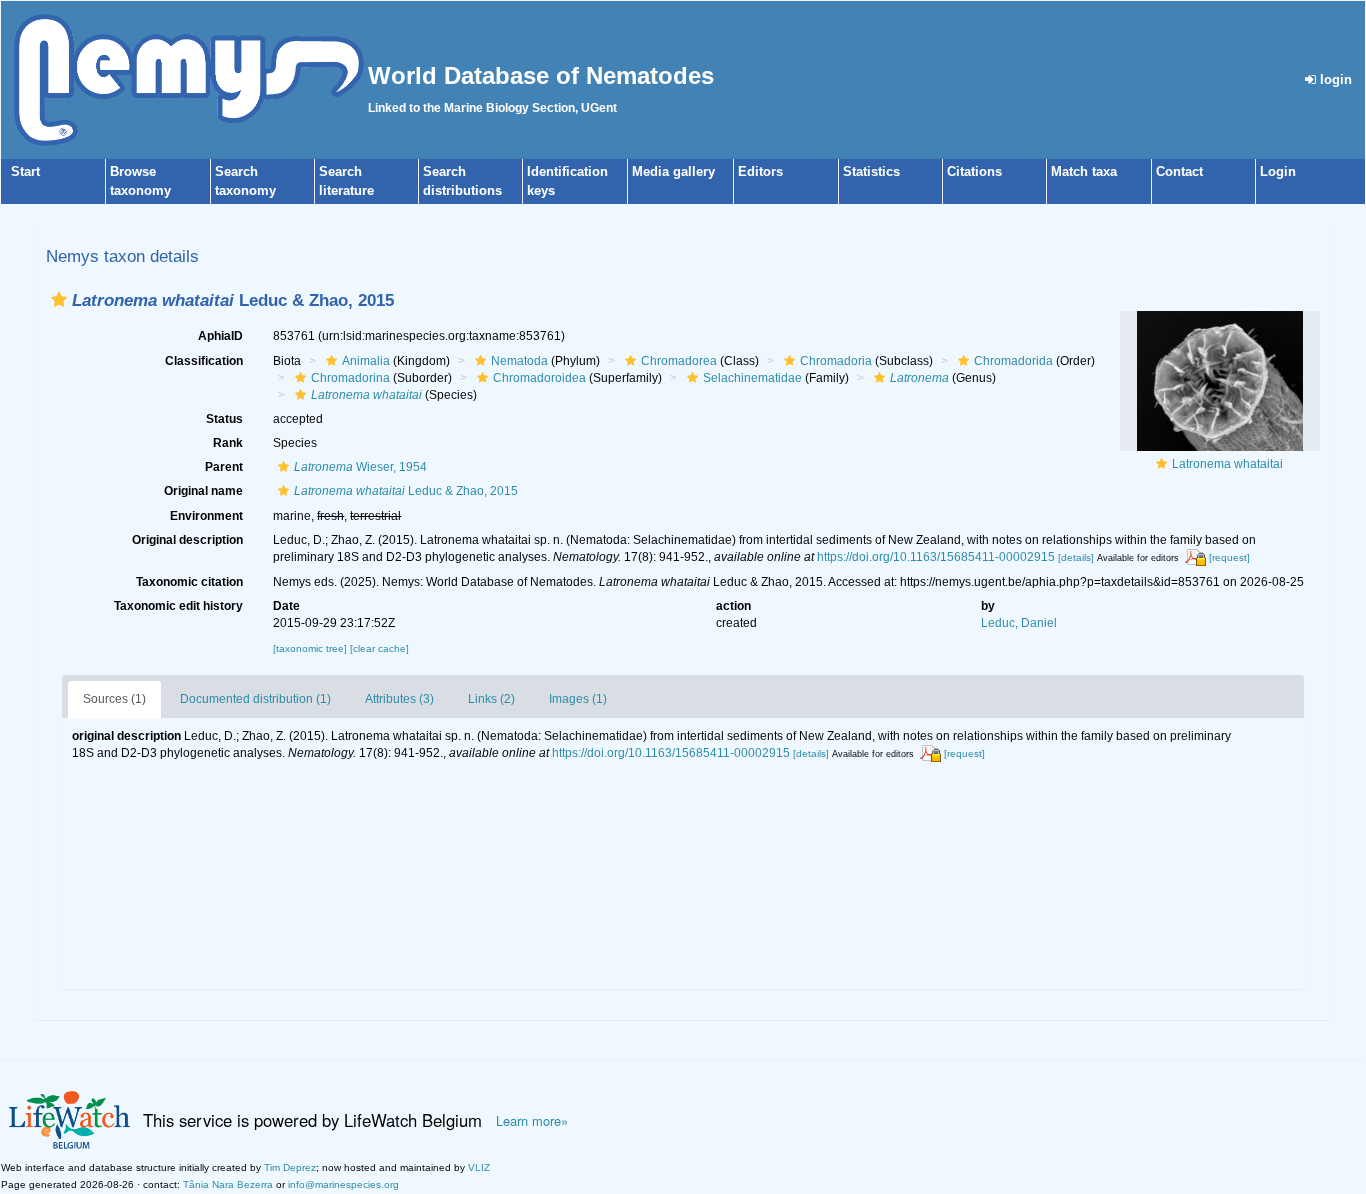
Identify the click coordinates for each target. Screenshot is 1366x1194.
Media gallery (673, 171)
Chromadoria (836, 361)
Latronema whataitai (1227, 464)
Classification (204, 361)
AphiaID (220, 336)
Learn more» (532, 1121)
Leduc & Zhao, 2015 (406, 491)
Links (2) (491, 699)
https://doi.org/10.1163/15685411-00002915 (936, 557)
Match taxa (1084, 171)
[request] (1229, 557)
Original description (187, 540)
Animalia (366, 361)
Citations (974, 171)
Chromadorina (350, 378)
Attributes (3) (399, 699)
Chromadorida (1013, 361)
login (1334, 79)
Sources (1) (114, 699)
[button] (59, 299)
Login (1278, 171)
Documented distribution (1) (255, 699)
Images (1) (578, 699)
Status (224, 419)
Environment (206, 516)
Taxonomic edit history (178, 606)
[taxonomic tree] (311, 648)
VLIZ (479, 1167)
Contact (1179, 171)
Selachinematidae (752, 378)
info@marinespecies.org (343, 1184)
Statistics (871, 171)
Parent (224, 467)
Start (25, 171)
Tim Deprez (290, 1167)
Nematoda (519, 361)
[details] (1076, 557)
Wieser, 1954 (360, 467)
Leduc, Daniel (1019, 623)
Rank (228, 443)
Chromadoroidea (539, 378)
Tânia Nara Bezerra (228, 1184)
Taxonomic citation (189, 582)
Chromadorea (679, 361)
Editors (760, 171)
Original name (203, 491)
